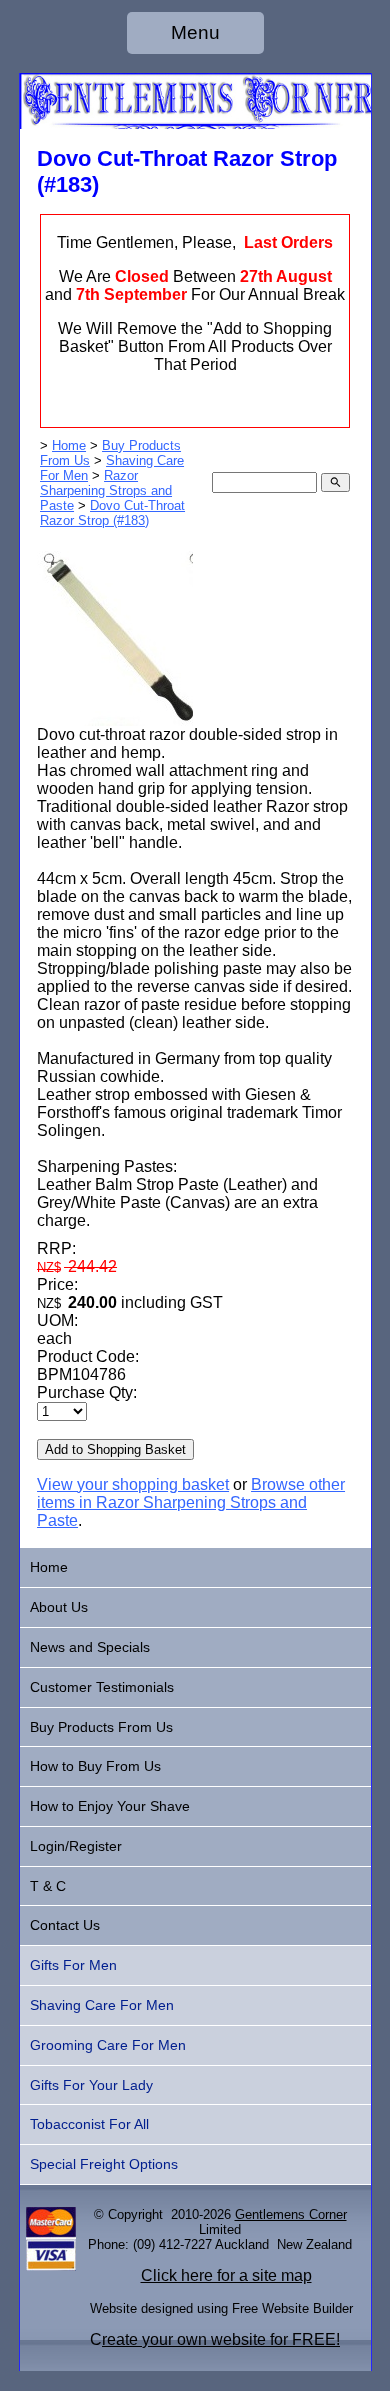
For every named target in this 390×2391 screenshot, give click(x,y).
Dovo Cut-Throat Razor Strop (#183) (112, 513)
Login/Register (76, 1846)
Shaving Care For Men (102, 2005)
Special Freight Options (104, 2164)
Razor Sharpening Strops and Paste (106, 490)
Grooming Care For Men (108, 2045)
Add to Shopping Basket (115, 1449)
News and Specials (90, 1647)
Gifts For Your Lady (91, 2085)
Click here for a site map (226, 2275)
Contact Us (65, 1925)
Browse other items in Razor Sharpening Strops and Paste (191, 1502)
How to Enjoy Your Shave (110, 1806)
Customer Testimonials (102, 1687)
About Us (59, 1607)
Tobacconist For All (89, 2124)
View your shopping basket (133, 1484)
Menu (195, 32)
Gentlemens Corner (291, 2214)
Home (69, 445)
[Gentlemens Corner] (195, 123)
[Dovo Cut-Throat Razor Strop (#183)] (115, 720)
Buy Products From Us (101, 1727)
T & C (48, 1886)
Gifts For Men (73, 1965)
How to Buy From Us (95, 1766)
